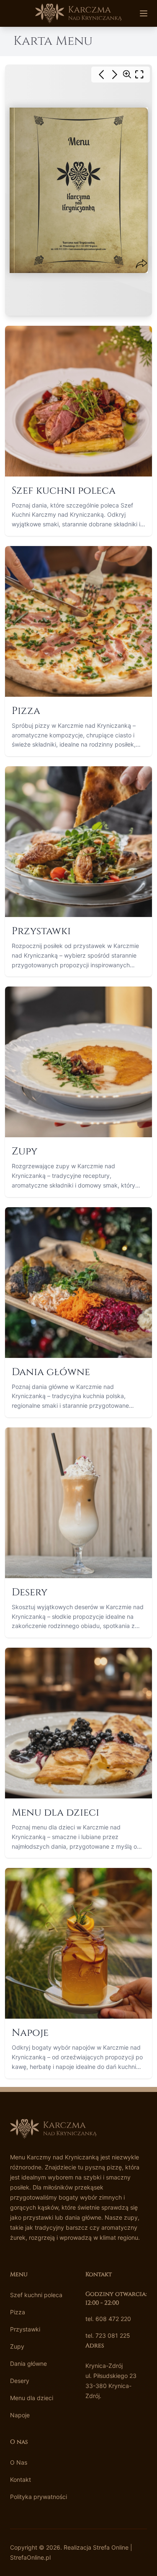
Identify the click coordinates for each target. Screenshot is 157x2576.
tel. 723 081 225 (108, 2335)
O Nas (19, 2462)
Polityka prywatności (39, 2497)
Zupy (17, 2346)
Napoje (20, 2415)
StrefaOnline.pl (30, 2557)
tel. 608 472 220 (108, 2319)
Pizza (18, 2312)
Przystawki (25, 2329)
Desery (20, 2381)
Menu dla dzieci (32, 2398)
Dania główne (28, 2363)
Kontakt (21, 2479)
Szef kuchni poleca (36, 2295)
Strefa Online (111, 2547)
